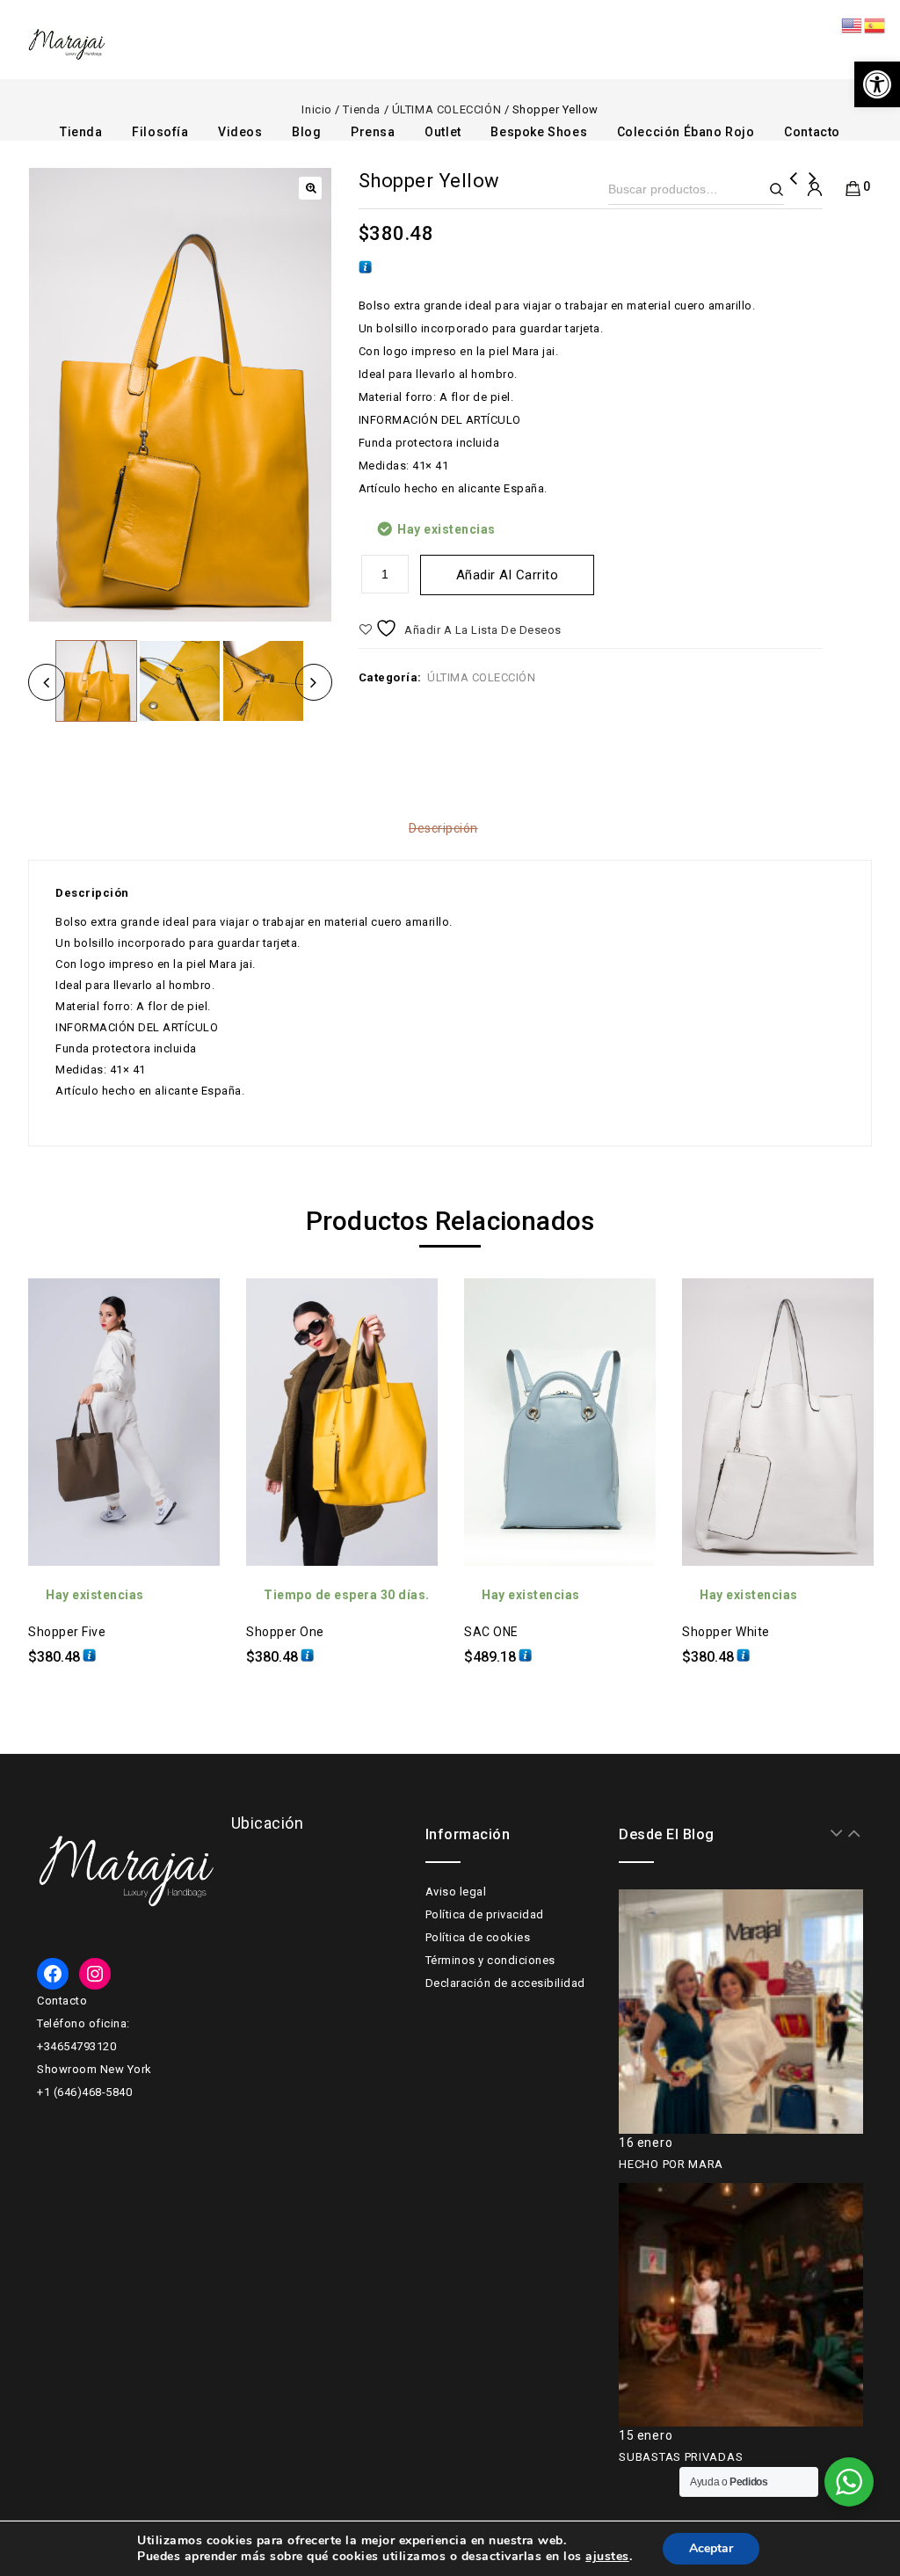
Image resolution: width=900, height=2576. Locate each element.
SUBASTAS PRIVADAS (681, 2457)
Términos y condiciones (490, 1960)
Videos (240, 132)
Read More (193, 1384)
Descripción (443, 828)
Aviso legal (456, 1892)
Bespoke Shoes (539, 132)
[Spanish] (875, 24)
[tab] (450, 828)
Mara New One (794, 190)
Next (854, 1833)
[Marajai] (67, 44)
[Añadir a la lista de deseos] (193, 1305)
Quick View (193, 1344)
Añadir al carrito (508, 575)
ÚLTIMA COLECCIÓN (481, 677)
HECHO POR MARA (671, 2164)
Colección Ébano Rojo (686, 132)
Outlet (443, 132)
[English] (853, 24)
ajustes (607, 2557)
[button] (877, 84)
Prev (837, 1833)
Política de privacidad (485, 1914)
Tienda (81, 132)
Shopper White (813, 190)
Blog (306, 132)
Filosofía (160, 132)
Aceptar (711, 2548)
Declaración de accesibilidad (505, 1983)
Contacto (812, 132)
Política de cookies (478, 1937)
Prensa (373, 132)
